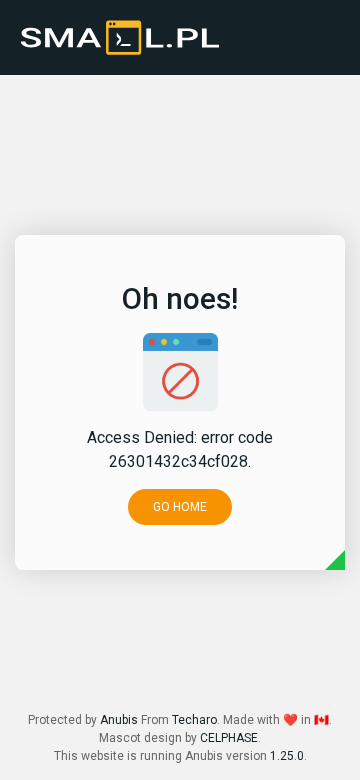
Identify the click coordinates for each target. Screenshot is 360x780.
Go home (180, 507)
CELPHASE (229, 738)
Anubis (119, 720)
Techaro (194, 720)
